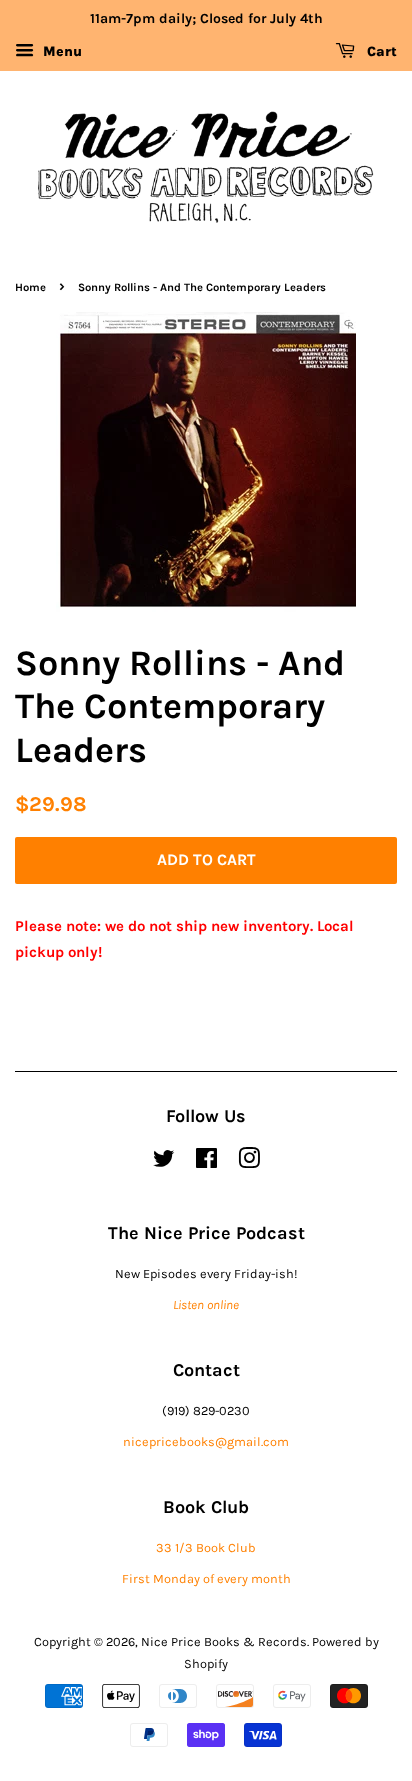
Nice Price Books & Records (224, 1641)
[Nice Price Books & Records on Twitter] (164, 1162)
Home (30, 287)
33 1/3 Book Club (206, 1547)
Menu (60, 51)
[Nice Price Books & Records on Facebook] (206, 1162)
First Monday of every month (206, 1578)
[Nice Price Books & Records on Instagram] (249, 1162)
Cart (380, 51)
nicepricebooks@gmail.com (206, 1441)
